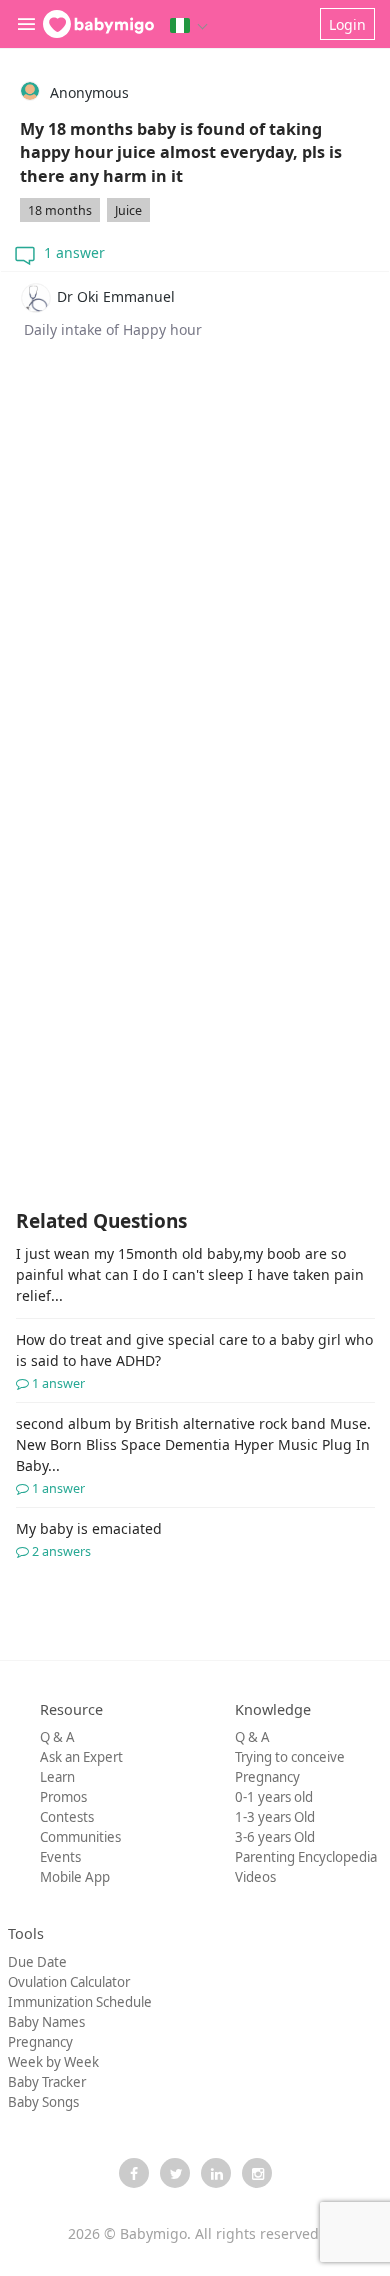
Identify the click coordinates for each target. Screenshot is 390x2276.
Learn (57, 1777)
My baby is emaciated (89, 1539)
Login (347, 24)
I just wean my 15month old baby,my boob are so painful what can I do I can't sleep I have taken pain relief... (190, 1274)
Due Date (37, 1962)
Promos (63, 1797)
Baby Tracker (47, 2082)
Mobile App (75, 1877)
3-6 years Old (275, 1837)
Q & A (57, 1737)
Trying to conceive (290, 1757)
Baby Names (46, 2022)
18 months (60, 210)
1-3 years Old (275, 1817)
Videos (255, 1877)
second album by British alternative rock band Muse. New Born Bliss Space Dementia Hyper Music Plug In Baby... (193, 1455)
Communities (80, 1837)
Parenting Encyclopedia (306, 1857)
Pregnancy (267, 1777)
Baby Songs (43, 2102)
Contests (67, 1817)
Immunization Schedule (80, 2002)
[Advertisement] (195, 604)
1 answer (72, 252)
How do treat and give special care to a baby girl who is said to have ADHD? (194, 1361)
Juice (128, 210)
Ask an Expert (81, 1757)
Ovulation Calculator (69, 1982)
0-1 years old (274, 1797)
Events (60, 1857)
